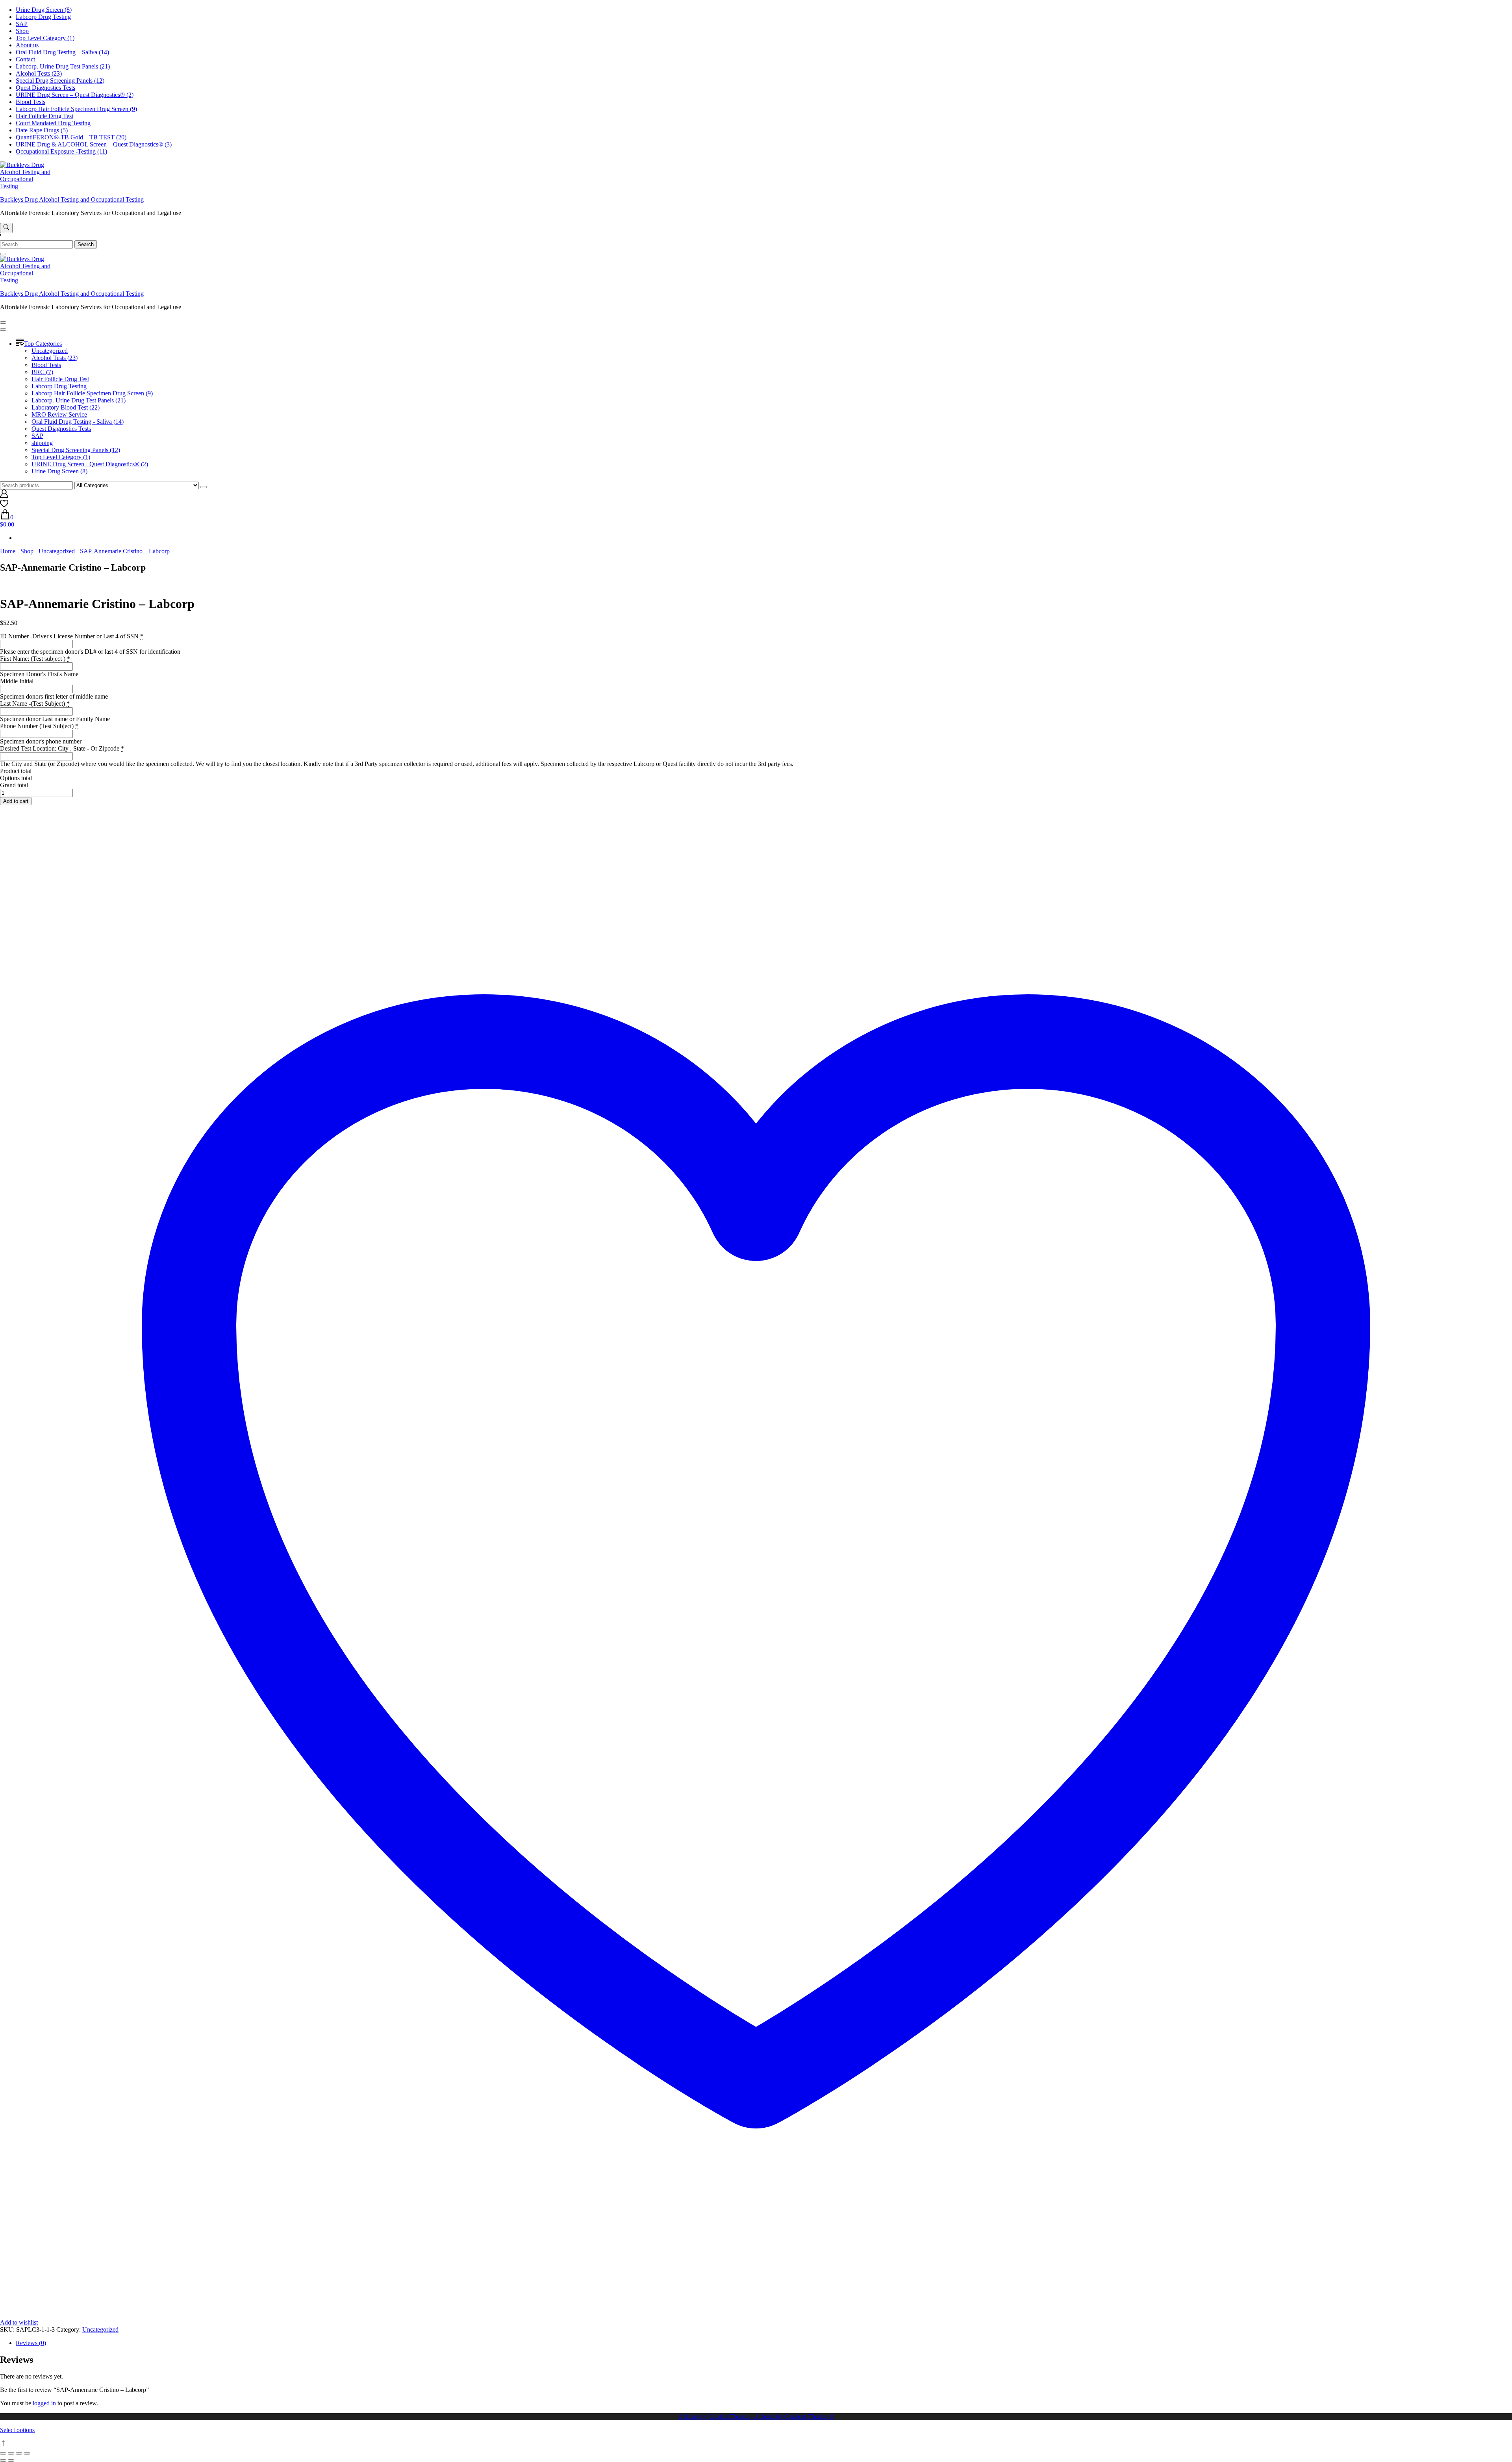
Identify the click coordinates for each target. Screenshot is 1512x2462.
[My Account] (4, 496)
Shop (22, 31)
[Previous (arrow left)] (3, 2460)
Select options (17, 2430)
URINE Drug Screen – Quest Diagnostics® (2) (75, 95)
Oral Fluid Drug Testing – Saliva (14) (62, 52)
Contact (25, 59)
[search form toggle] (6, 228)
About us (27, 45)
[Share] (19, 2453)
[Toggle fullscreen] (11, 2453)
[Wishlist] (4, 505)
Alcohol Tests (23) (39, 73)
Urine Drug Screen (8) (44, 10)
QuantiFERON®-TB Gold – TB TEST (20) (71, 137)
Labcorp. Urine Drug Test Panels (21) (63, 66)
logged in (44, 2403)
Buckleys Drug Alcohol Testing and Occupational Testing (72, 199)
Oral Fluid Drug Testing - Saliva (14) (78, 422)
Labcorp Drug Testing (43, 17)
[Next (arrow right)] (11, 2460)
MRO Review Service (59, 414)
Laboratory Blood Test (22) (66, 407)
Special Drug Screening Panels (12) (60, 81)
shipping (42, 443)
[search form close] (3, 254)
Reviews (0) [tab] (31, 2343)
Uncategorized (50, 351)
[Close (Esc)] (27, 2453)
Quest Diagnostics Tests (45, 88)
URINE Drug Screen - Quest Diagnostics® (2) (90, 464)
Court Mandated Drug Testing (53, 123)
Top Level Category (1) (45, 38)
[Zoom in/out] (3, 2453)
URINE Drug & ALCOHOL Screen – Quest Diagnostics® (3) (94, 144)
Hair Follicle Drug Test (44, 116)
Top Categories (43, 344)
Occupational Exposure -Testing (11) (61, 151)
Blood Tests (31, 102)
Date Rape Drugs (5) (42, 130)
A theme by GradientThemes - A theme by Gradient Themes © (756, 2417)
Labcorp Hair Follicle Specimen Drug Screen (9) (76, 109)
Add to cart (16, 801)
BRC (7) (42, 372)
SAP (22, 24)
